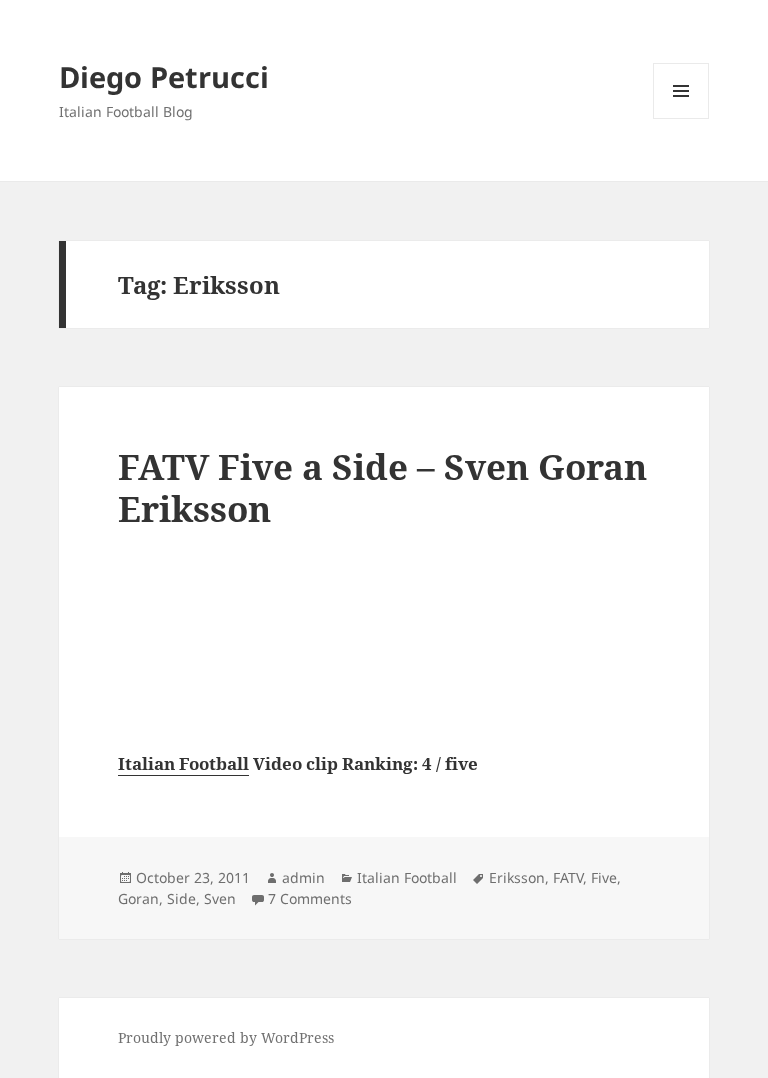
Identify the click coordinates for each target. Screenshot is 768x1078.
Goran (138, 898)
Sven (220, 898)
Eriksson (517, 877)
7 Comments (310, 898)
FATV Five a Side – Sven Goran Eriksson (382, 487)
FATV (568, 877)
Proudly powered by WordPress (226, 1037)
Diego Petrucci (164, 76)
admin (303, 877)
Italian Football (183, 763)
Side (181, 898)
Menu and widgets (681, 118)
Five (604, 877)
